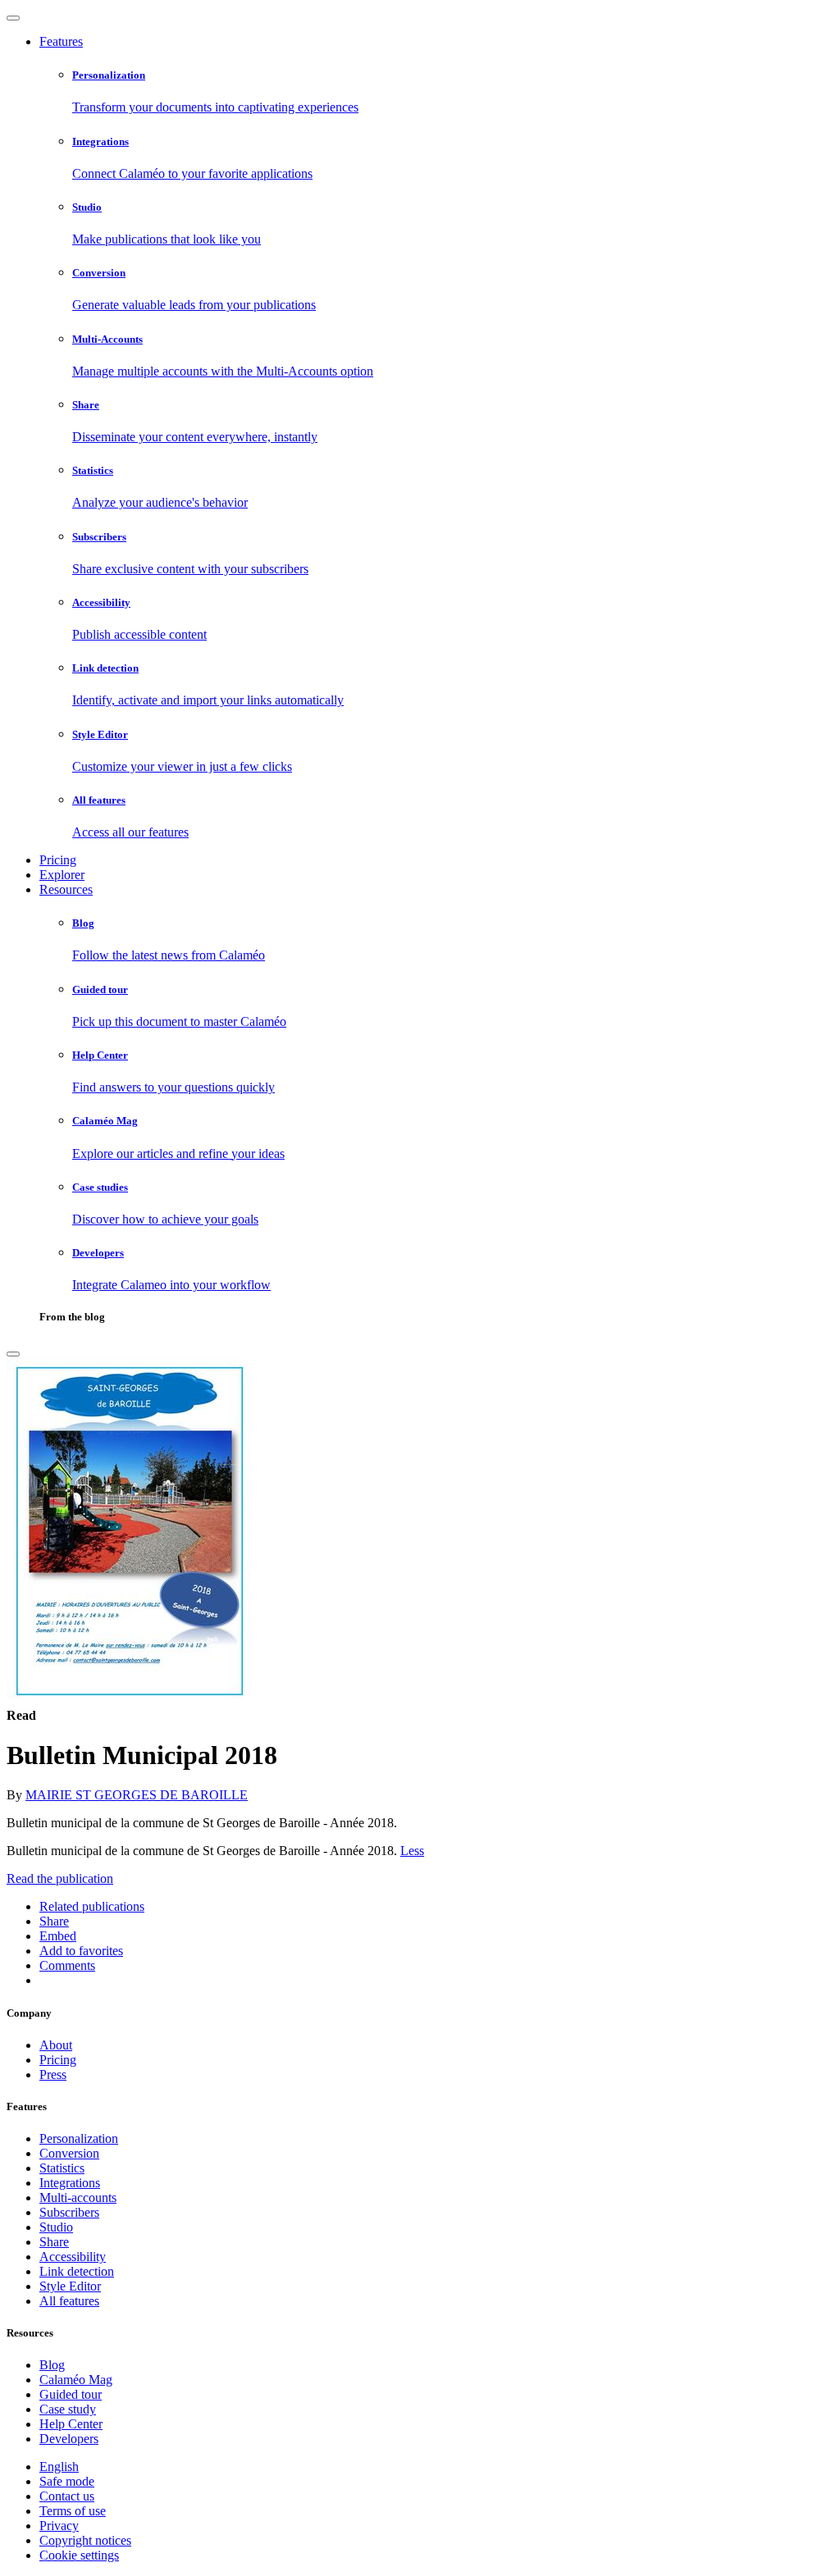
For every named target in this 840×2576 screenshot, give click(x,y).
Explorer (62, 875)
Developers (69, 2439)
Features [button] (61, 41)
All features (69, 2301)
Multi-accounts (78, 2198)
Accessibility (73, 2257)
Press (53, 2074)
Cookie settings (79, 2555)
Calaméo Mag (76, 2380)
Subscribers (69, 2212)
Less (412, 1851)
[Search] (13, 1354)
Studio (56, 2227)
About (56, 2045)
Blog (52, 2365)
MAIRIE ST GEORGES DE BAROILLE (137, 1795)
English (59, 2467)
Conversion (69, 2153)
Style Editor (70, 2286)
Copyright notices (85, 2540)
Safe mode (67, 2481)
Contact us (67, 2496)
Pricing (58, 860)
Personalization (79, 2138)
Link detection (77, 2271)
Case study (68, 2409)
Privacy (59, 2526)
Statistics (62, 2168)
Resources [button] (66, 889)
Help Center (71, 2424)
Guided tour (71, 2394)
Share (54, 2242)
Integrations (70, 2183)
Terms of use (73, 2511)
